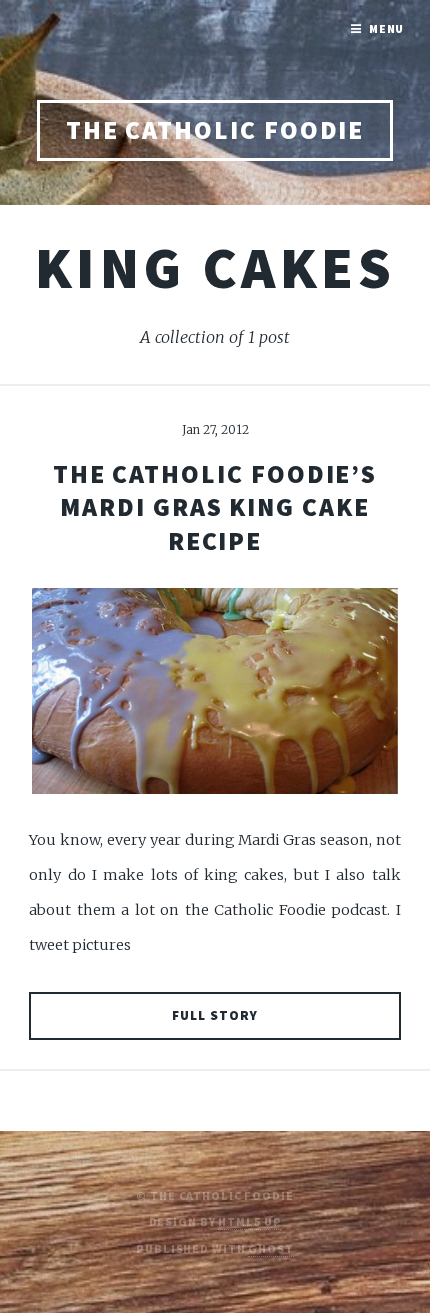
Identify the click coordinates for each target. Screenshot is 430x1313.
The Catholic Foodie (215, 130)
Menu (387, 28)
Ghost (270, 1248)
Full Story (215, 1015)
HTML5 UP (249, 1221)
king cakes (215, 267)
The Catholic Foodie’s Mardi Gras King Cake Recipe (215, 507)
